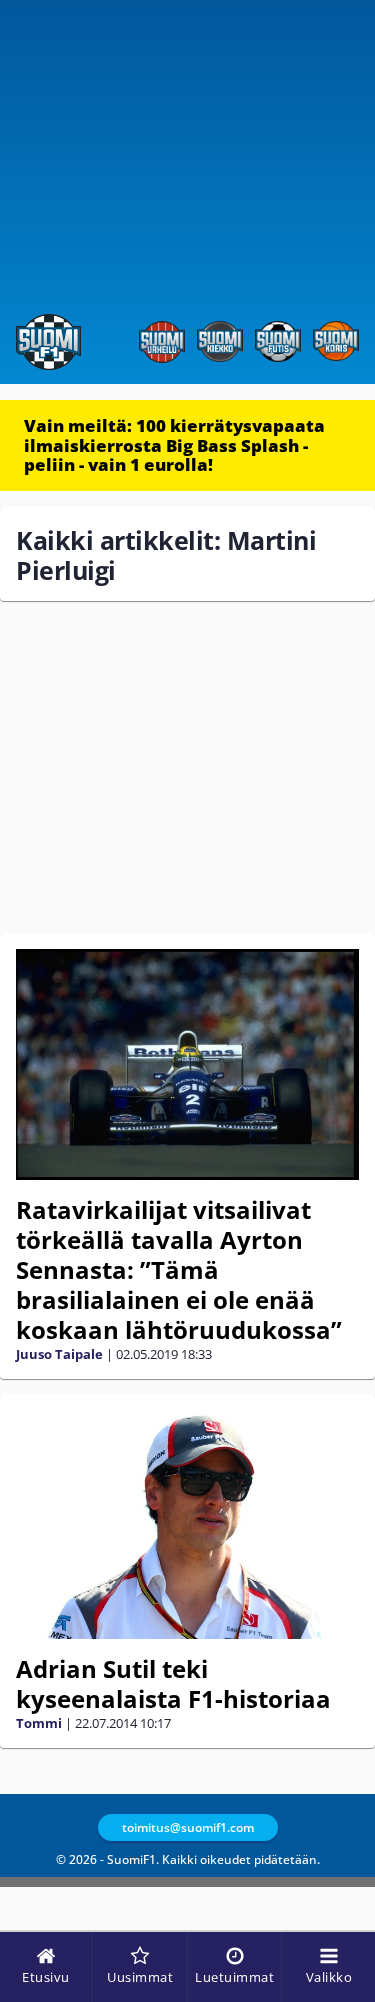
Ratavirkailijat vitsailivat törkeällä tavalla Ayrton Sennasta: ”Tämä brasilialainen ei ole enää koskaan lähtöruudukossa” (179, 1269)
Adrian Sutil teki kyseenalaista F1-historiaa (173, 1683)
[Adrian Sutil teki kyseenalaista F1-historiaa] (187, 1524)
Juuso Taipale (59, 1354)
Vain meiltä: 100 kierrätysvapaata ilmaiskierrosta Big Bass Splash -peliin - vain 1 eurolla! (174, 445)
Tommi (39, 1723)
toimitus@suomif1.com (188, 1827)
